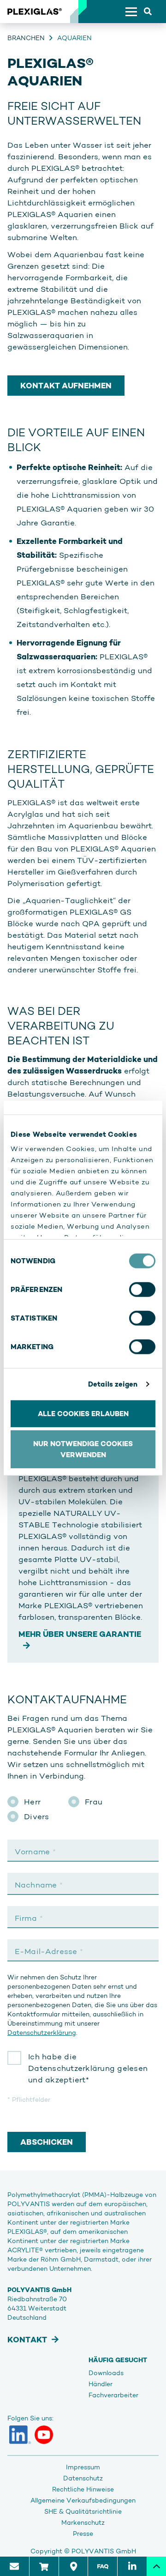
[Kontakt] (15, 2566)
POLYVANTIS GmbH (104, 2551)
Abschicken (47, 2142)
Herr (32, 1802)
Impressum (83, 2467)
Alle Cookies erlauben (83, 1413)
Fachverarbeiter (113, 2395)
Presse (83, 2534)
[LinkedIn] (20, 2435)
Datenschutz (83, 2478)
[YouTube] (44, 2435)
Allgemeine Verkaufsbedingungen (83, 2500)
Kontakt (27, 2340)
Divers (37, 1816)
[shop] (44, 2566)
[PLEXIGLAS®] (35, 12)
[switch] (142, 1289)
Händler (101, 2384)
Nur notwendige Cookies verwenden (83, 1449)
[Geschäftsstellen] (73, 2566)
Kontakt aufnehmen (66, 386)
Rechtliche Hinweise (83, 2489)
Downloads (106, 2373)
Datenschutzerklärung (42, 2033)
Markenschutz (83, 2522)
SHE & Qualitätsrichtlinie (83, 2511)
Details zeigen (113, 1384)
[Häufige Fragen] (102, 2566)
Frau (94, 1802)
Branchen (26, 38)
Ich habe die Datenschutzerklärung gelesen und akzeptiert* (88, 2068)
